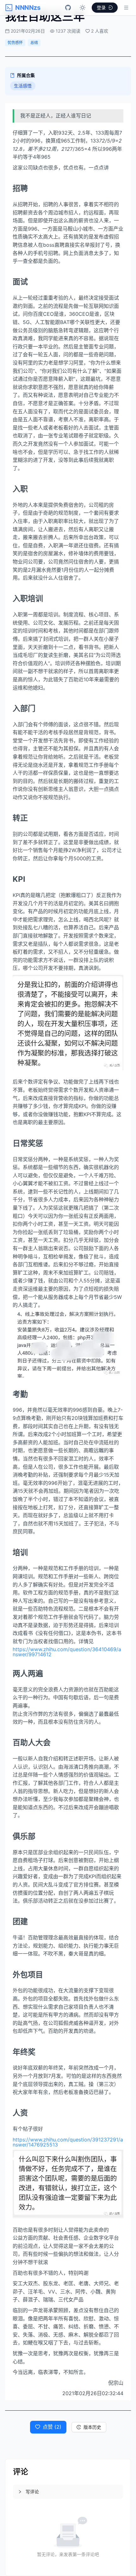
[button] (68, 2492)
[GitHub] (68, 8)
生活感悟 (23, 86)
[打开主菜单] (126, 8)
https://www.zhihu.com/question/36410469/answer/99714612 (67, 1652)
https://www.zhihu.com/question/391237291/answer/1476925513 (68, 2142)
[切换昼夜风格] (83, 8)
